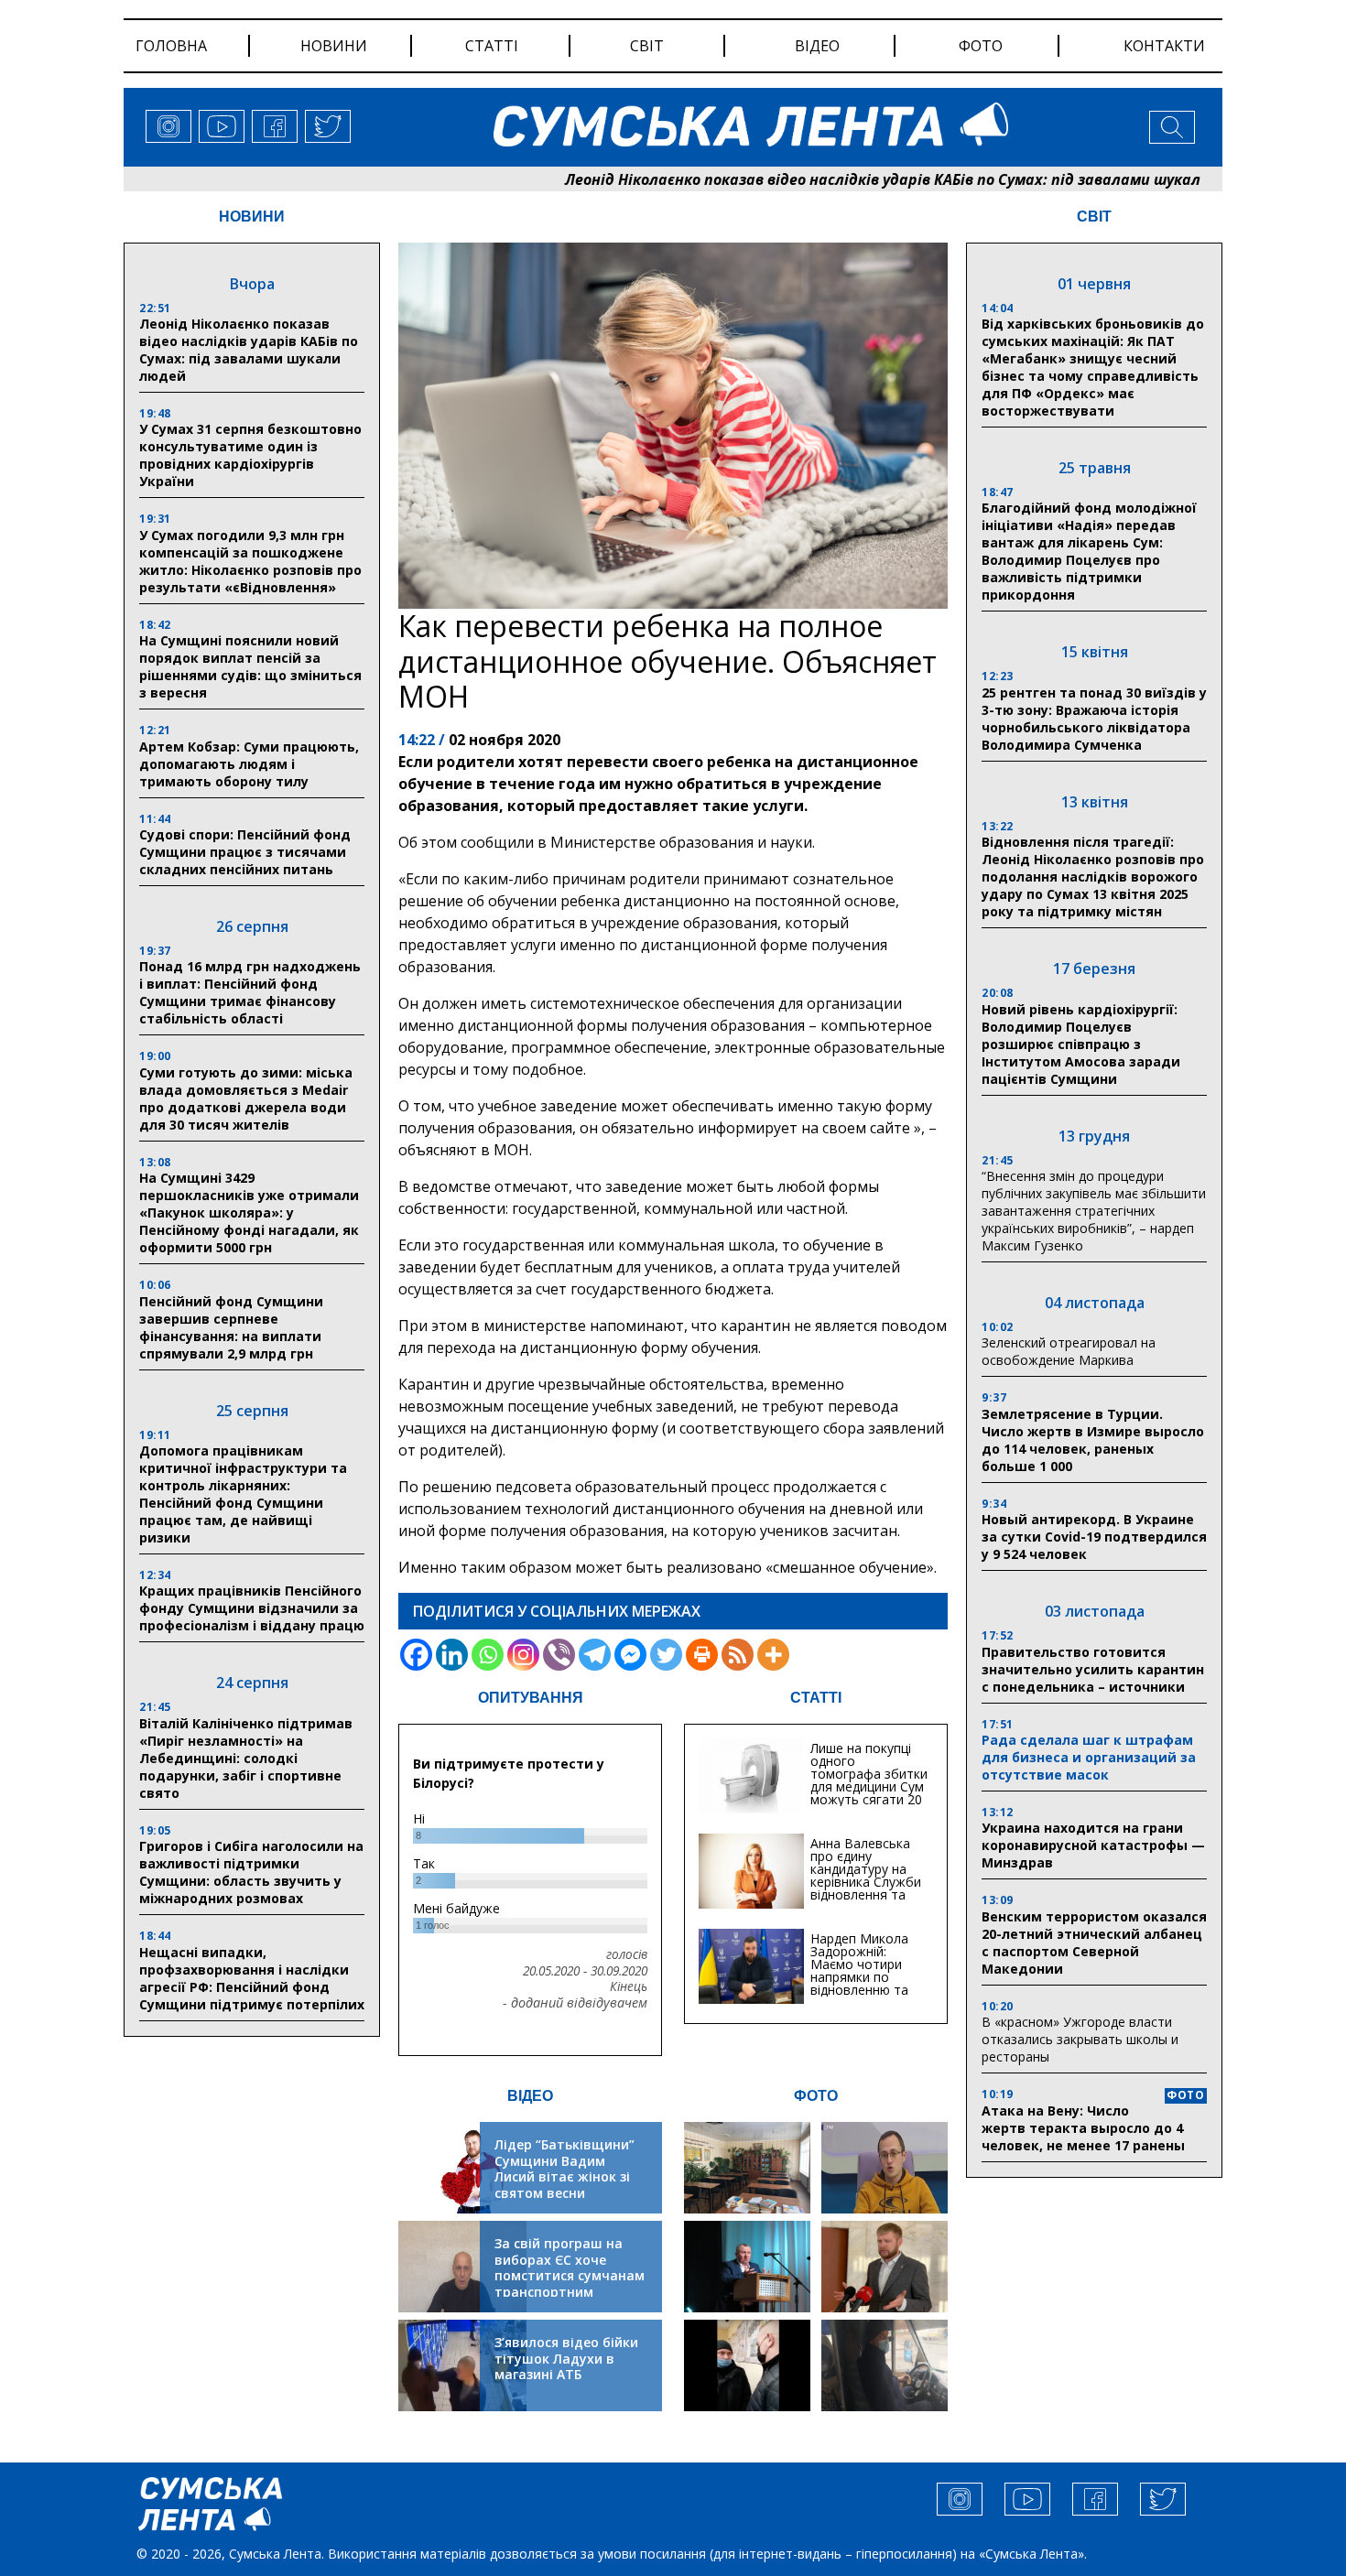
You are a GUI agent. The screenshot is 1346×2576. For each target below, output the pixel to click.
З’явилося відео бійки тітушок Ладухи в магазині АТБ (566, 2358)
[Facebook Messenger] (630, 1655)
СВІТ (1094, 216)
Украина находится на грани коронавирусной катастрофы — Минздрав (1093, 1845)
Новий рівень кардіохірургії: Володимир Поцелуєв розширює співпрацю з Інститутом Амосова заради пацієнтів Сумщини (1081, 1044)
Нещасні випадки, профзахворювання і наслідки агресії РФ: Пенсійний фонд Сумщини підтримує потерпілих (252, 1978)
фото (981, 46)
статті (492, 46)
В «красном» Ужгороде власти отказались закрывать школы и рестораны (1080, 2039)
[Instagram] (523, 1655)
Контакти (1164, 46)
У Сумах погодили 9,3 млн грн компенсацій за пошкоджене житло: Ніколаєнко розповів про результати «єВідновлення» (250, 561)
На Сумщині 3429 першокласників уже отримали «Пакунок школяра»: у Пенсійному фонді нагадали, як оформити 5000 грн (249, 1212)
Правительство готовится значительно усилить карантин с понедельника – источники (1093, 1669)
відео (817, 46)
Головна (171, 46)
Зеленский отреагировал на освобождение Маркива (1069, 1351)
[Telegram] (595, 1655)
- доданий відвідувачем (575, 2003)
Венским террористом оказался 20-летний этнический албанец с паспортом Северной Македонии (1094, 1943)
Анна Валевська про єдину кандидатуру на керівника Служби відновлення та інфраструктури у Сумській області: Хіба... (866, 1888)
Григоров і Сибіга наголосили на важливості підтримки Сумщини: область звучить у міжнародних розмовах (251, 1872)
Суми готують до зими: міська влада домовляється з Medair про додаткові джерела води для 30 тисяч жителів (246, 1099)
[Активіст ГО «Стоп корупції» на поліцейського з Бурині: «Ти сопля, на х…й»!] (747, 2365)
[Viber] (559, 1655)
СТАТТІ (816, 1698)
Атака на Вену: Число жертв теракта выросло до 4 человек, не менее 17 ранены (1083, 2128)
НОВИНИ (252, 216)
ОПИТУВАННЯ (531, 1698)
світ (647, 46)
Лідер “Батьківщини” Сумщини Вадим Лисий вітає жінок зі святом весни (564, 2169)
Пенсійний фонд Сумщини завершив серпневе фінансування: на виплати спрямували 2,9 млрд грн (231, 1327)
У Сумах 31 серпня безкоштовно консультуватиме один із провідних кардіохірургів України (250, 455)
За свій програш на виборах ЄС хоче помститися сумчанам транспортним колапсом (570, 2275)
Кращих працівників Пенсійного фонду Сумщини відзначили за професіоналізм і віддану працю (252, 1608)
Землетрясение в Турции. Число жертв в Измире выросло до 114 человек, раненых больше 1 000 (1093, 1440)
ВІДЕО (530, 2096)
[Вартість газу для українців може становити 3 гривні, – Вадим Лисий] (885, 2267)
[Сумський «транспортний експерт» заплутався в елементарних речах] (885, 2168)
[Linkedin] (452, 1655)
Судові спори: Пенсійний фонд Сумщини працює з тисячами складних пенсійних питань (245, 852)
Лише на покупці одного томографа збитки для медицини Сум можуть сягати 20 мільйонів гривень (869, 1780)
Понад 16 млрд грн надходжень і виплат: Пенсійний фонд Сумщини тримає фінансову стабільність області (250, 992)
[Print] (702, 1655)
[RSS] (738, 1655)
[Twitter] (666, 1655)
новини (334, 46)
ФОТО (816, 2096)
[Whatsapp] (488, 1655)
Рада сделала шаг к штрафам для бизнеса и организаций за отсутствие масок (1089, 1757)
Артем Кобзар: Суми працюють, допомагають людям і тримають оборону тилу (249, 764)
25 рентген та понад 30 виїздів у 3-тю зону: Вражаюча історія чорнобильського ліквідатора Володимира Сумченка (1094, 719)
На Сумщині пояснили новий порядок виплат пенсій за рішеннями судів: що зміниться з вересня (250, 666)
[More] (773, 1655)
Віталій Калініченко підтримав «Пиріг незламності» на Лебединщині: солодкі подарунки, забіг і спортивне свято (246, 1758)
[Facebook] (416, 1655)
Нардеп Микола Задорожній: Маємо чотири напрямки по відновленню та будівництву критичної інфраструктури (859, 1983)
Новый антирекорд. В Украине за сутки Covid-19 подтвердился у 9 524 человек (1094, 1537)
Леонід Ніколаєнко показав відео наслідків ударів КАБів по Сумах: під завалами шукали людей (830, 179)
